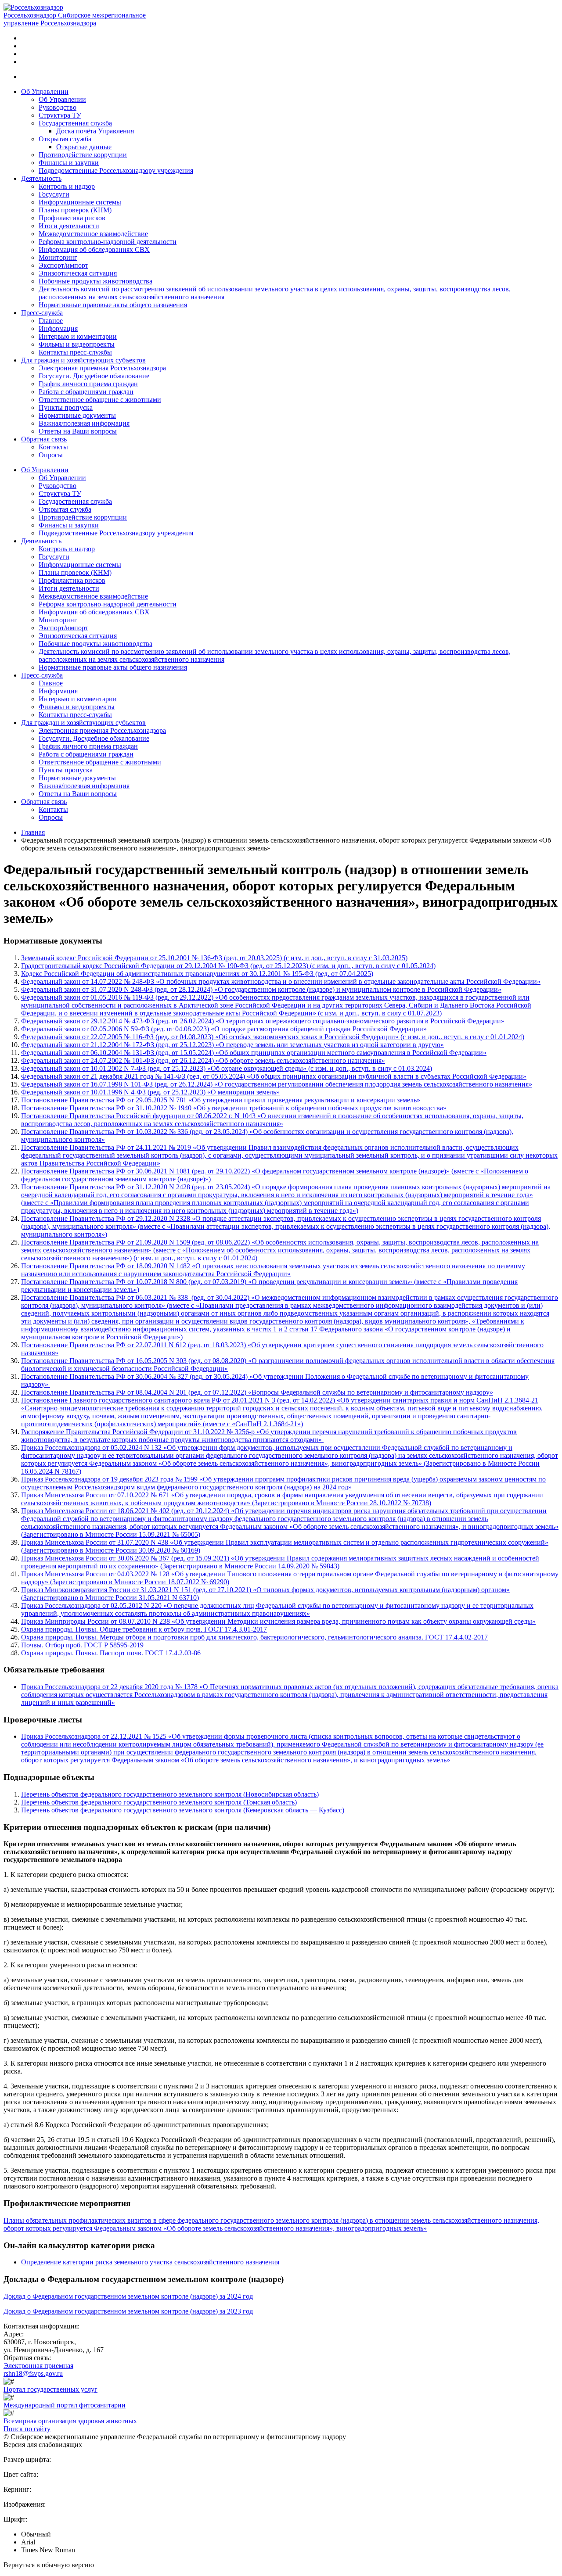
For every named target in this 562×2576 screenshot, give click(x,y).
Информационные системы (80, 202)
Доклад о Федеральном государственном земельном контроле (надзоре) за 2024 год (128, 2296)
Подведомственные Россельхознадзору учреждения (116, 170)
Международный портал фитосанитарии (65, 2405)
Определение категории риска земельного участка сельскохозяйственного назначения (150, 2262)
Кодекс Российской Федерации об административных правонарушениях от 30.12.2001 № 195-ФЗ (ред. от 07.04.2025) (197, 974)
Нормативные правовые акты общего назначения (113, 305)
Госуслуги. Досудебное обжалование (94, 376)
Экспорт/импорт (63, 265)
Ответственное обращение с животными (100, 400)
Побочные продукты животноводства (95, 281)
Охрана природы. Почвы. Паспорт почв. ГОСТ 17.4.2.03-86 (111, 1653)
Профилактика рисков (72, 218)
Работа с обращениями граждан (86, 392)
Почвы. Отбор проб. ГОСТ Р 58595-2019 (82, 1645)
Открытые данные (84, 147)
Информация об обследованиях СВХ (94, 249)
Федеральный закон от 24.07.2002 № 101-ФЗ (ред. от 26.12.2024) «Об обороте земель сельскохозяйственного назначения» (203, 1060)
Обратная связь (44, 439)
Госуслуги (54, 194)
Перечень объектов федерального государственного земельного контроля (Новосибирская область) (170, 1794)
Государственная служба (75, 123)
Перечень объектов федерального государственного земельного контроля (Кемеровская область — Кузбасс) (183, 1810)
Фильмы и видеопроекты (77, 344)
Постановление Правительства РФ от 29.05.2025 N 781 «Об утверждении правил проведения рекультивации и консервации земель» (221, 1100)
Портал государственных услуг (50, 2389)
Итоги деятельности (69, 226)
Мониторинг (58, 257)
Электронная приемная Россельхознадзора (102, 368)
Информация (58, 328)
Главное (51, 321)
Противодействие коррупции (83, 155)
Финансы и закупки (69, 163)
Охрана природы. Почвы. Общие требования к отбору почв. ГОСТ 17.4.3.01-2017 (144, 1629)
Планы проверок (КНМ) (75, 210)
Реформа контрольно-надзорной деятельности (108, 242)
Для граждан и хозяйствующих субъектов (83, 360)
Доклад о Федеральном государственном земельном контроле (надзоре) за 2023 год (128, 2311)
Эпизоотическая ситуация (78, 273)
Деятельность (41, 178)
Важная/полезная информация (84, 423)
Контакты (53, 447)
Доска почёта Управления (95, 131)
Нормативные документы (77, 415)
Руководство (58, 107)
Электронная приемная (38, 2366)
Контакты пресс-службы (75, 352)
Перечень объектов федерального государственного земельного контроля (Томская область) (159, 1802)
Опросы (51, 455)
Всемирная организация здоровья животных (70, 2421)
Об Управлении (45, 91)
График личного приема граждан (88, 384)
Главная (33, 832)
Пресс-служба (42, 313)
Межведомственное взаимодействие (93, 234)
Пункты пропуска (66, 407)
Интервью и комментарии (78, 336)
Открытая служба (65, 139)
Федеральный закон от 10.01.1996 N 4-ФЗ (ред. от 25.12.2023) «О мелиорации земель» (150, 1092)
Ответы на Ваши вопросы (78, 431)
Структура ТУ (60, 115)
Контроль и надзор (67, 186)
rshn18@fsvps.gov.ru (33, 2373)
